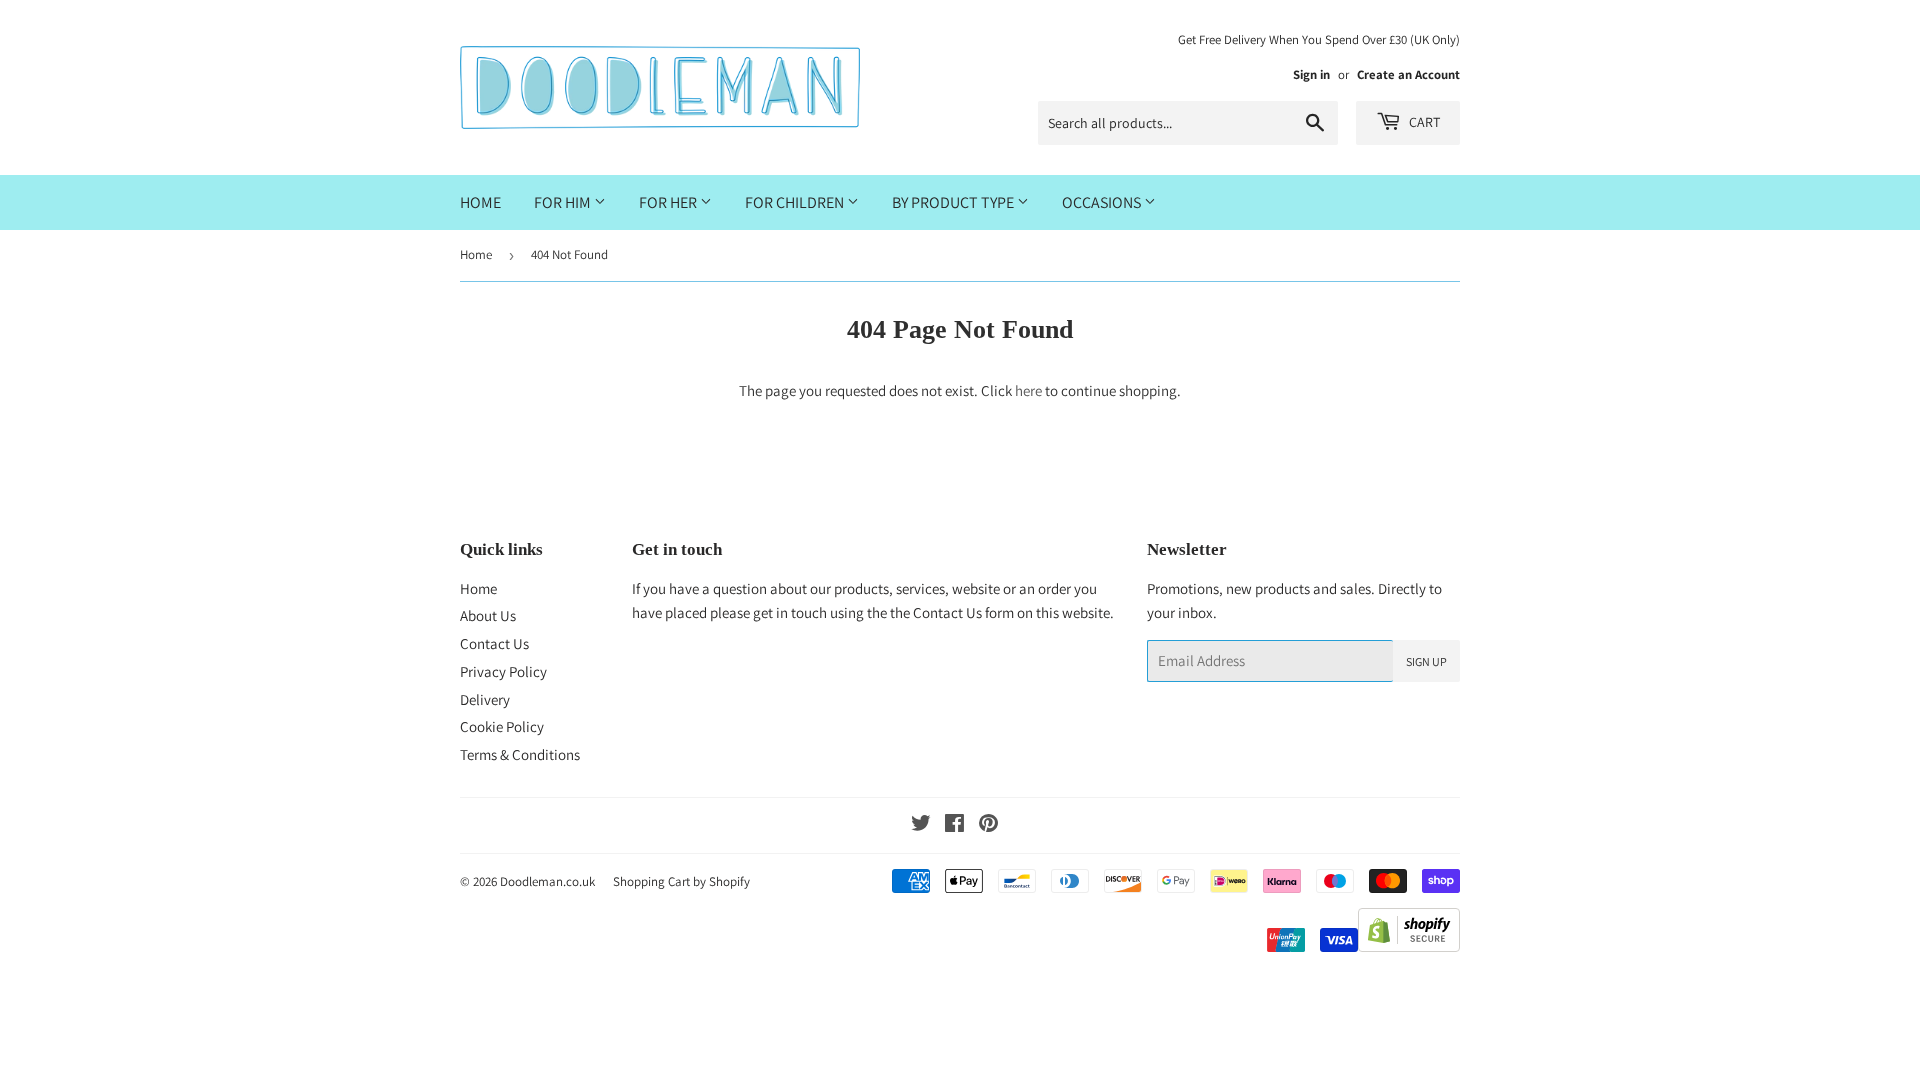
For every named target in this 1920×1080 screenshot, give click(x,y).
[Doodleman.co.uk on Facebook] (954, 825)
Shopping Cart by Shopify (681, 881)
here (1028, 390)
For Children (796, 202)
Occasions (1103, 202)
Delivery (485, 699)
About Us (488, 615)
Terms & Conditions (520, 754)
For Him (564, 202)
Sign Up (1426, 661)
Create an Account (1408, 74)
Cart (1423, 122)
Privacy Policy (503, 671)
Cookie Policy (502, 726)
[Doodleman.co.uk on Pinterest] (988, 825)
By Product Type (954, 202)
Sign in (1311, 74)
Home (480, 202)
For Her (669, 202)
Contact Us (494, 643)
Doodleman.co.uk (547, 881)
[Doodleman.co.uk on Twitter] (921, 825)
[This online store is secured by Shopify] (1409, 946)
